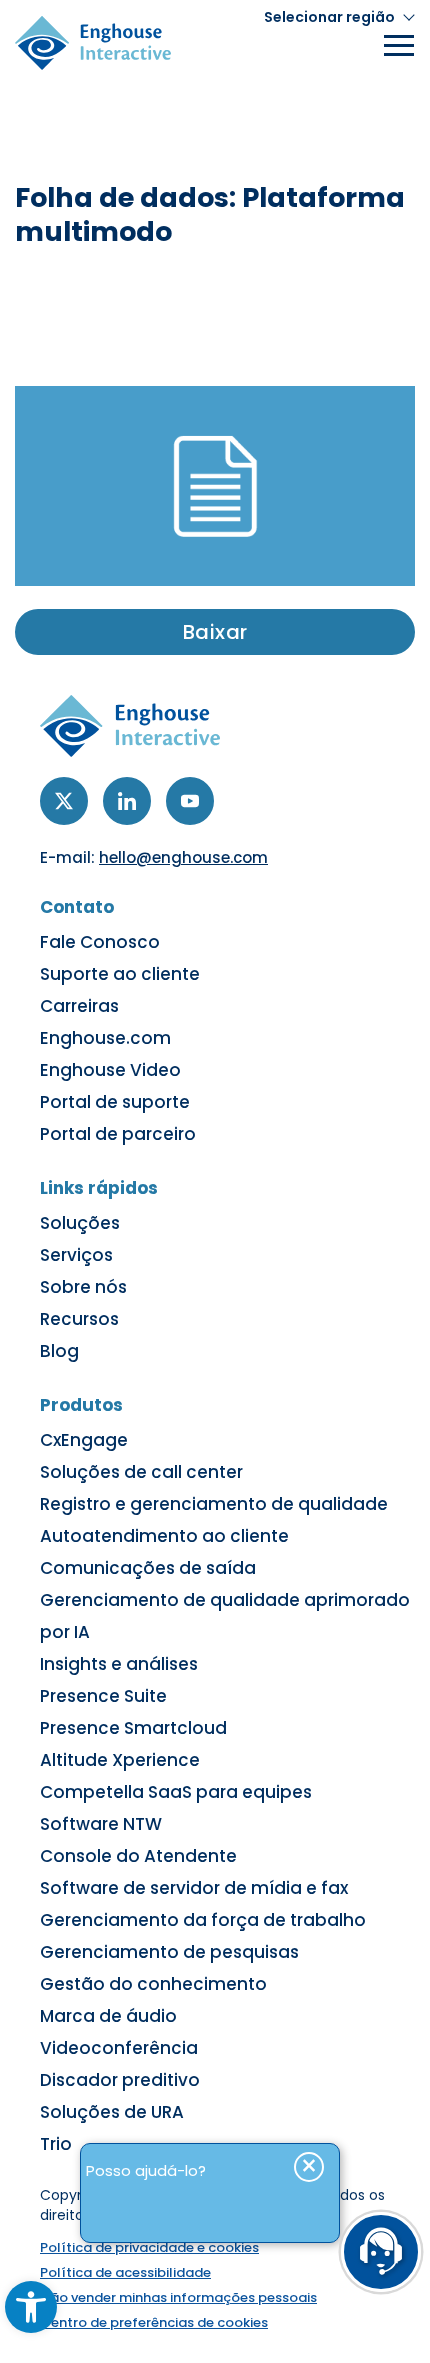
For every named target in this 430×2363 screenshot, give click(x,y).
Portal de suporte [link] (115, 1102)
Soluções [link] (80, 1223)
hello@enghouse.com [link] (183, 857)
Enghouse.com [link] (105, 1038)
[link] (31, 2307)
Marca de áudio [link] (108, 2016)
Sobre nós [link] (83, 1287)
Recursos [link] (79, 1319)
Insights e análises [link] (119, 1664)
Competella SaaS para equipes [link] (176, 1792)
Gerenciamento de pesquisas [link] (169, 1952)
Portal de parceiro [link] (118, 1134)
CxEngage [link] (84, 1440)
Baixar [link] (215, 632)
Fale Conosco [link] (100, 942)
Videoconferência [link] (119, 2048)
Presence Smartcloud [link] (133, 1728)
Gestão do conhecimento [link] (153, 1984)
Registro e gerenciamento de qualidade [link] (214, 1504)
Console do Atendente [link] (138, 1856)
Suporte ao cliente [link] (120, 974)
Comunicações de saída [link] (148, 1568)
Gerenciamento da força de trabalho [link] (203, 1920)
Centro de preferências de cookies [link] (154, 2322)
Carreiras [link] (79, 1006)
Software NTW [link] (101, 1824)
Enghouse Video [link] (110, 1070)
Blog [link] (59, 1351)
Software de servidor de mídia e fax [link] (194, 1888)
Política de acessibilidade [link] (125, 2272)
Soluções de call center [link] (141, 1472)
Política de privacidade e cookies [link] (149, 2247)
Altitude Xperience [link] (120, 1760)
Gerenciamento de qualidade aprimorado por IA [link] (225, 1616)
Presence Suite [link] (103, 1696)
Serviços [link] (76, 1255)
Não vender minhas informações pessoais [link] (178, 2297)
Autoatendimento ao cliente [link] (164, 1536)
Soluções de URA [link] (112, 2112)
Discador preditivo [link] (120, 2080)
